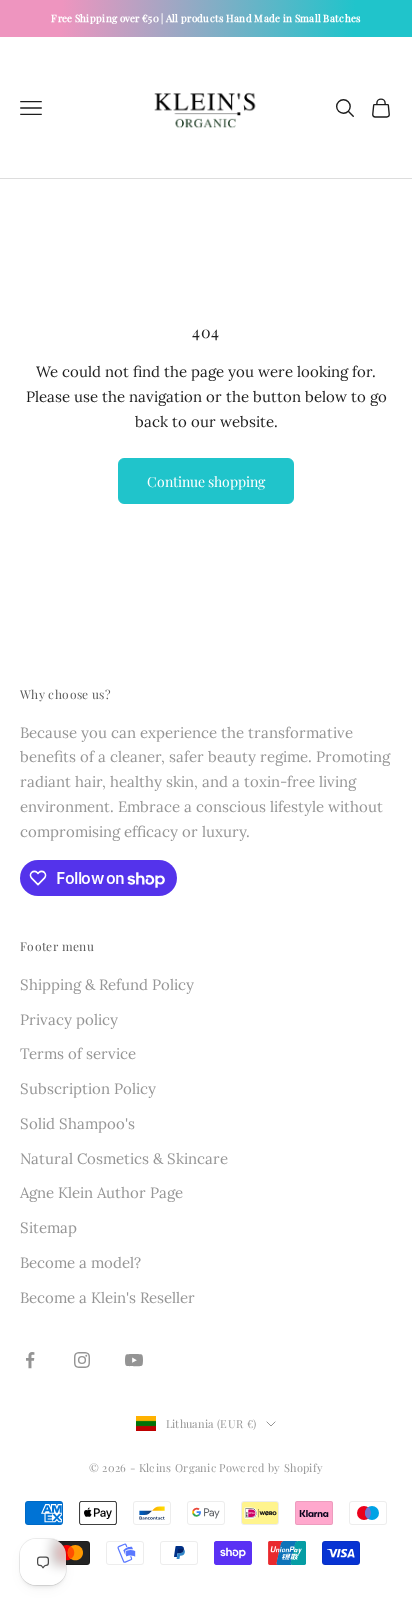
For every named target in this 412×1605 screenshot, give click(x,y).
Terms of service (78, 1053)
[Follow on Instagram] (82, 1360)
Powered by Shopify (271, 1467)
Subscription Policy (88, 1088)
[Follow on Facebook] (30, 1360)
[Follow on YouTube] (134, 1360)
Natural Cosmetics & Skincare (124, 1158)
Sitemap (48, 1227)
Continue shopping (206, 481)
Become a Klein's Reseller (107, 1297)
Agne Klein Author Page (101, 1192)
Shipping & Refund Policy (107, 984)
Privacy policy (69, 1019)
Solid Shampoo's (77, 1123)
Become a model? (80, 1262)
